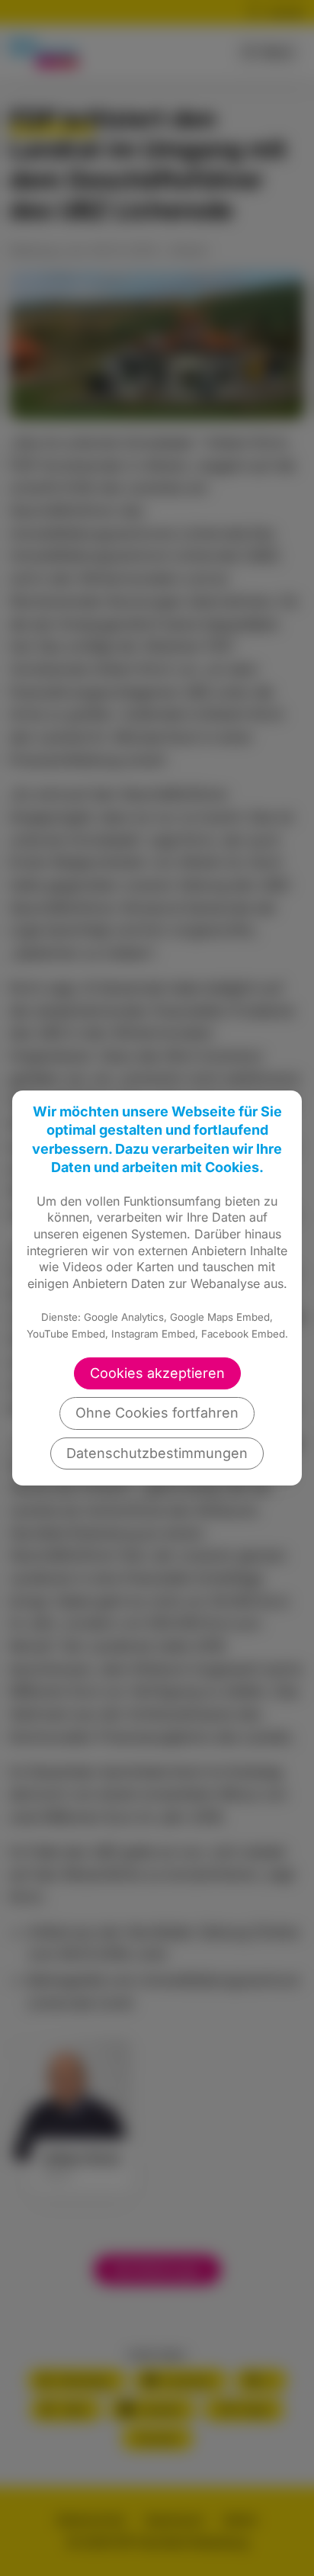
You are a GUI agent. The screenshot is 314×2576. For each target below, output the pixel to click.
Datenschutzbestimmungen (157, 1453)
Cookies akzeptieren (157, 1373)
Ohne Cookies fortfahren (157, 1413)
